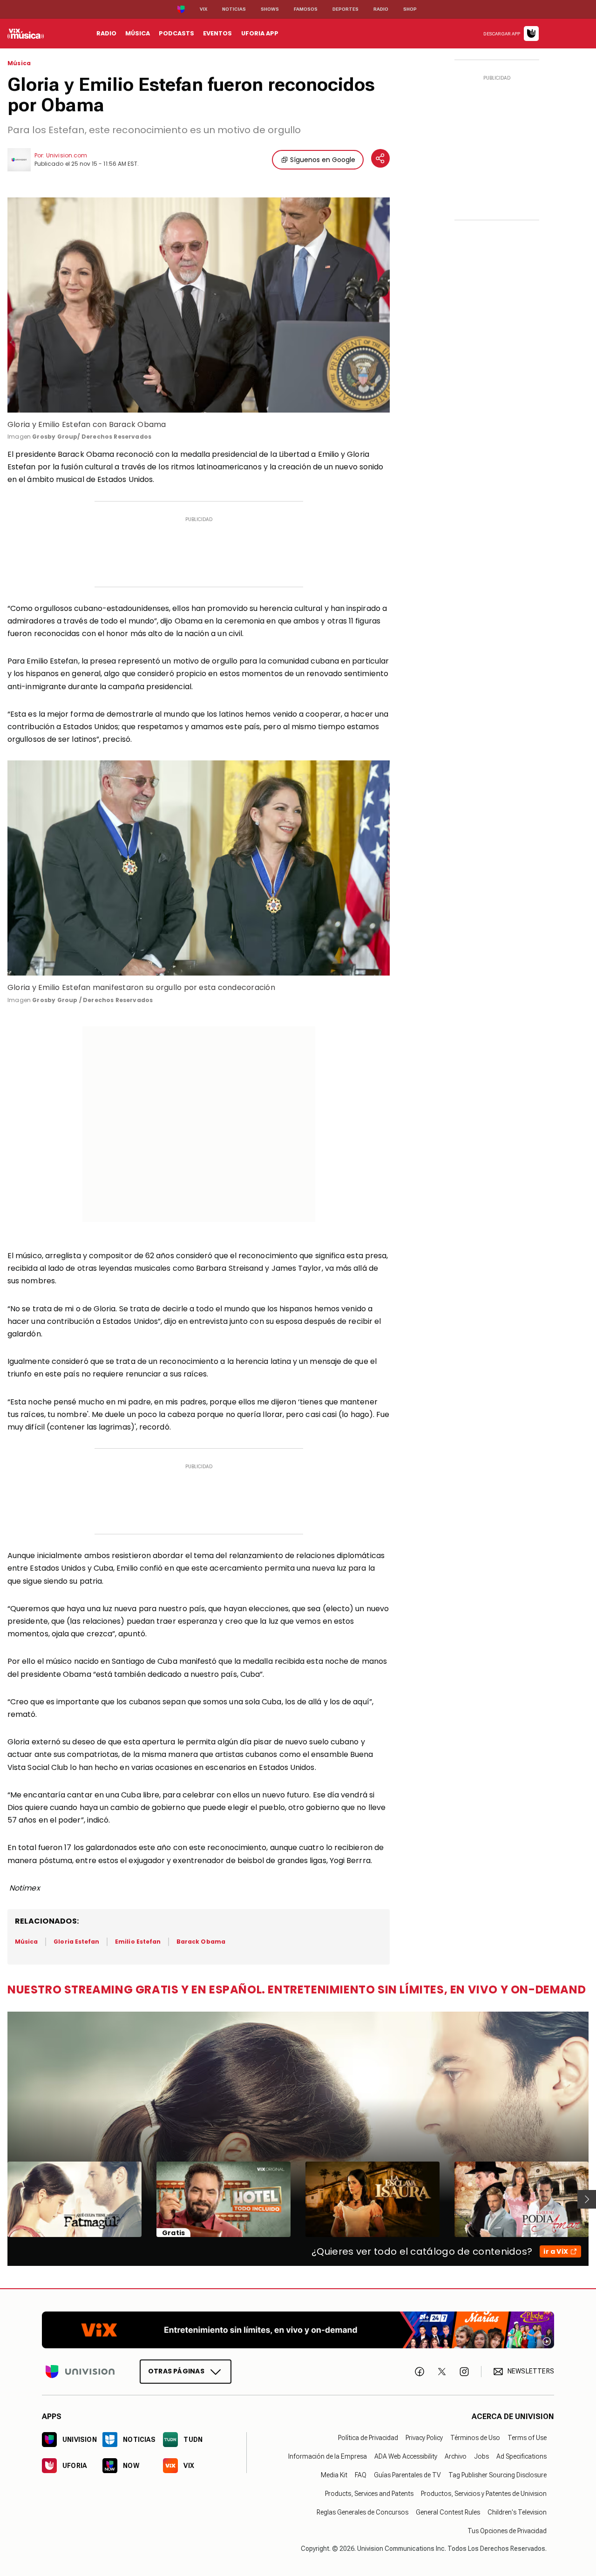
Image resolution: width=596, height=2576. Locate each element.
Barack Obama (201, 1942)
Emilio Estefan (138, 1942)
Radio (381, 9)
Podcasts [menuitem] (176, 33)
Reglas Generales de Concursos (362, 2512)
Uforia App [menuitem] (260, 33)
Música (19, 63)
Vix (203, 9)
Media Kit (334, 2475)
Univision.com (67, 155)
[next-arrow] (587, 2199)
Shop (410, 9)
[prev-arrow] (2, 2199)
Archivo (456, 2456)
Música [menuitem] (138, 33)
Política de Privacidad (368, 2438)
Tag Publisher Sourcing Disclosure (498, 2475)
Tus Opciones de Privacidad (507, 2531)
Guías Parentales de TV (407, 2475)
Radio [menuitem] (106, 33)
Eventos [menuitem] (217, 33)
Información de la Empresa (328, 2456)
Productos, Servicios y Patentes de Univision (484, 2494)
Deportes (345, 9)
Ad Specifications (521, 2456)
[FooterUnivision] (80, 2371)
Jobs (481, 2456)
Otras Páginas (176, 2371)
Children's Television (517, 2512)
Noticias (234, 9)
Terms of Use (527, 2438)
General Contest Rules (448, 2512)
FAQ (361, 2475)
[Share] (380, 158)
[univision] (26, 34)
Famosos (306, 9)
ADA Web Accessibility (406, 2456)
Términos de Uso (475, 2438)
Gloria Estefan (76, 1942)
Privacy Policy (424, 2438)
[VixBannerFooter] (298, 2330)
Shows (270, 9)
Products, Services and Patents (369, 2494)
